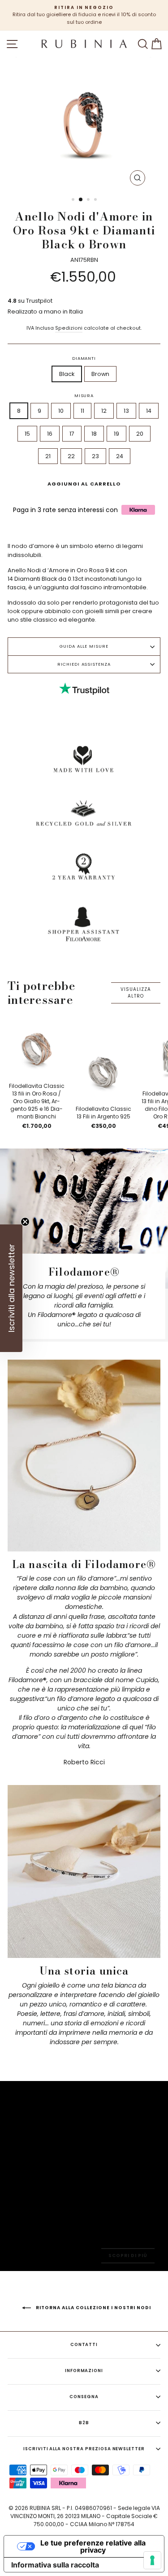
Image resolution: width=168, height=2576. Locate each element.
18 (94, 434)
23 (95, 456)
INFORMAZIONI (84, 2371)
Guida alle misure (84, 646)
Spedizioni (69, 328)
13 (126, 411)
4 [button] (96, 200)
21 (48, 456)
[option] (84, 15)
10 (61, 411)
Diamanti (84, 358)
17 (72, 434)
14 (149, 411)
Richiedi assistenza (84, 664)
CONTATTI (84, 2344)
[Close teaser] (25, 1222)
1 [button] (74, 200)
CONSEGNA (84, 2397)
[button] (11, 1288)
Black (67, 374)
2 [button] (81, 200)
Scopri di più (128, 2256)
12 (104, 411)
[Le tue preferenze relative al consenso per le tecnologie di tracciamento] (152, 2560)
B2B (84, 2423)
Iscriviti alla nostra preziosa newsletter (84, 2449)
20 (140, 434)
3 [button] (89, 200)
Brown (100, 374)
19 (116, 434)
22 (71, 456)
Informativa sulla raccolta (55, 2565)
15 (27, 434)
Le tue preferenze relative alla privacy (93, 2546)
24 (120, 456)
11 (82, 411)
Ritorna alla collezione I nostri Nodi (93, 2308)
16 (50, 434)
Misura (84, 395)
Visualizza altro (136, 992)
